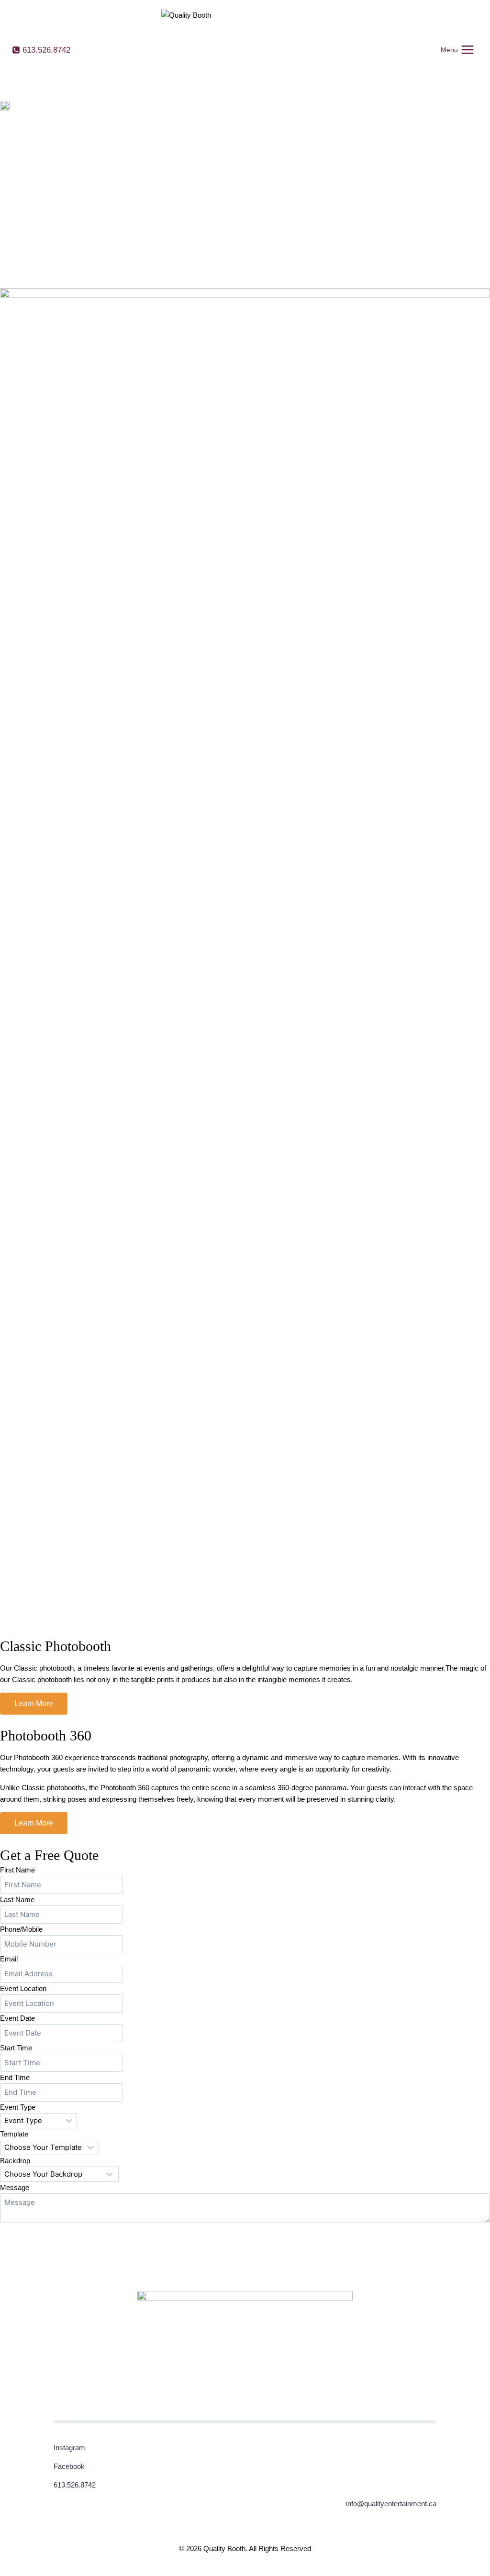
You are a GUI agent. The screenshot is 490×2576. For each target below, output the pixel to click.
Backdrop (15, 2161)
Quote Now (30, 2236)
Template (14, 2134)
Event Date (17, 2018)
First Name (17, 1870)
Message (15, 2187)
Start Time (16, 2048)
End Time (15, 2077)
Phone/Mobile (21, 1929)
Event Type (18, 2107)
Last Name (17, 1899)
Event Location (23, 1988)
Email (9, 1959)
